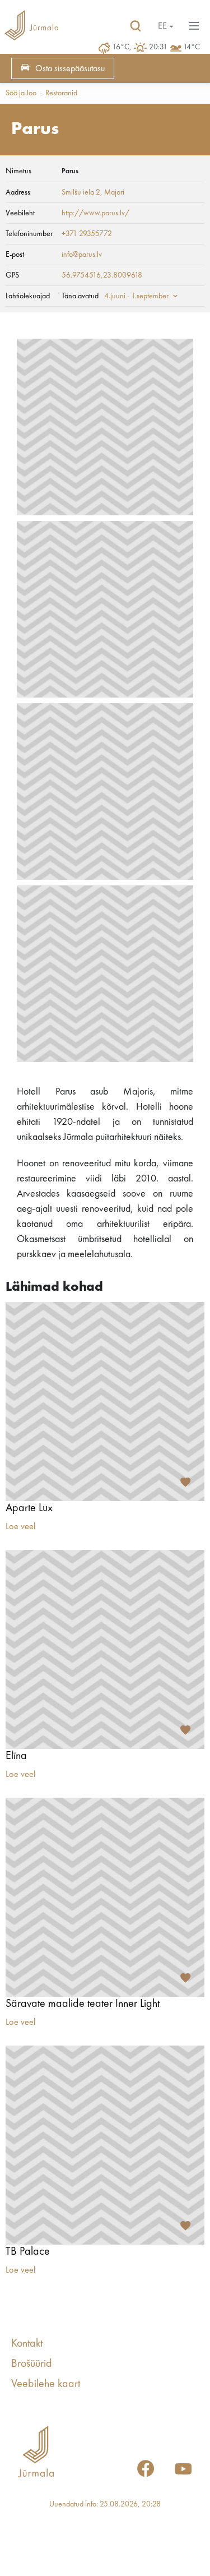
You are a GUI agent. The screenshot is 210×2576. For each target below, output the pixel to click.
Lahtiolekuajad (28, 296)
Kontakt (27, 2344)
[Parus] (105, 427)
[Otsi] (136, 26)
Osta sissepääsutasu (70, 69)
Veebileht (20, 213)
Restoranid (61, 93)
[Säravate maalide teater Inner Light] (105, 1897)
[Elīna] (105, 1649)
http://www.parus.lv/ (95, 213)
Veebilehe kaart (46, 2384)
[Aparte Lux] (105, 1402)
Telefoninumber (29, 234)
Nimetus (18, 171)
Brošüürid (32, 2364)
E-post (15, 255)
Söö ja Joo (21, 93)
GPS (12, 275)
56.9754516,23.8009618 (102, 275)
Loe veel (20, 1527)
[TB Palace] (105, 2145)
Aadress (18, 192)
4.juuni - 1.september (136, 296)
